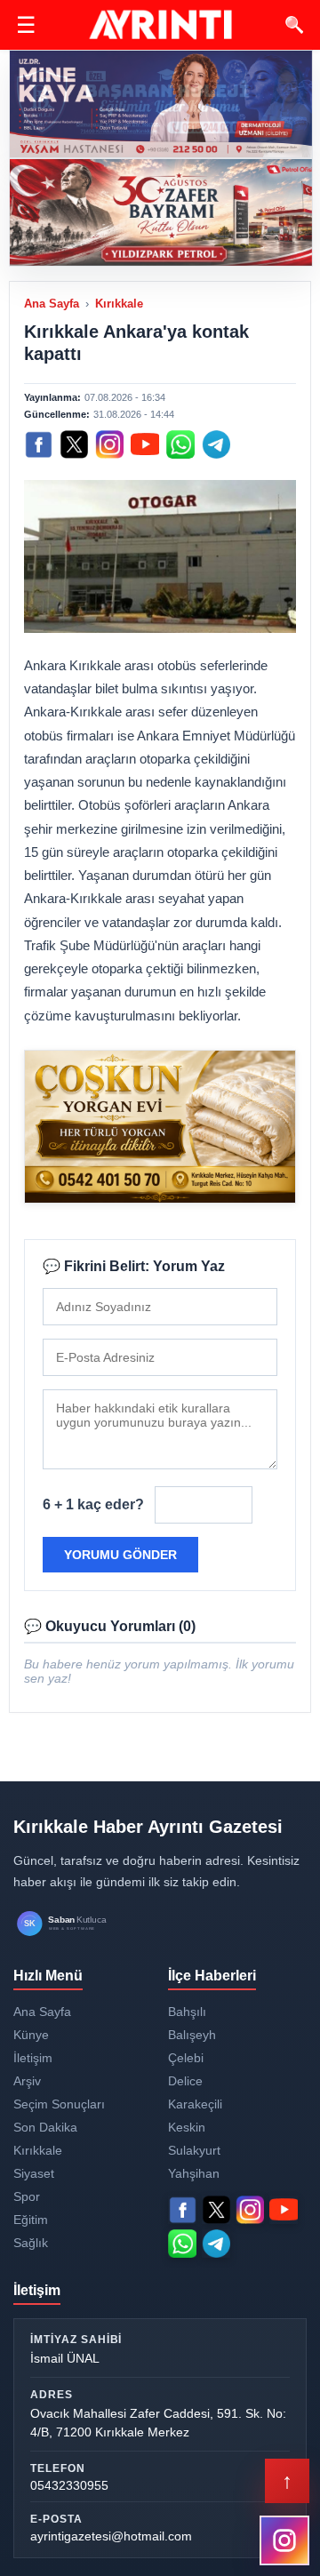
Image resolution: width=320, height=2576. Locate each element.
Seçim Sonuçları (59, 2104)
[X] (74, 444)
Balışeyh (192, 2035)
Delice (185, 2081)
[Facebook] (38, 444)
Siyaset (34, 2173)
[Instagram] (109, 444)
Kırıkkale (119, 304)
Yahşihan (194, 2173)
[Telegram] (216, 444)
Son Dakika (45, 2127)
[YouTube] (145, 444)
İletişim (33, 2058)
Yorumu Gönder (120, 1555)
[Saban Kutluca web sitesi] (80, 1924)
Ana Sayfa (52, 304)
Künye (31, 2035)
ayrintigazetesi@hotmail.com (111, 2536)
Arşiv (27, 2081)
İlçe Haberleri (212, 1976)
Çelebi (186, 2058)
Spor (27, 2196)
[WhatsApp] (180, 444)
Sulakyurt (194, 2150)
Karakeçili (195, 2104)
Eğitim (31, 2220)
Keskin (187, 2127)
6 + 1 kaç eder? (93, 1504)
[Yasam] (161, 104)
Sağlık (31, 2243)
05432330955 (69, 2485)
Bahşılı (187, 2012)
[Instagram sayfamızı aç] (284, 2540)
